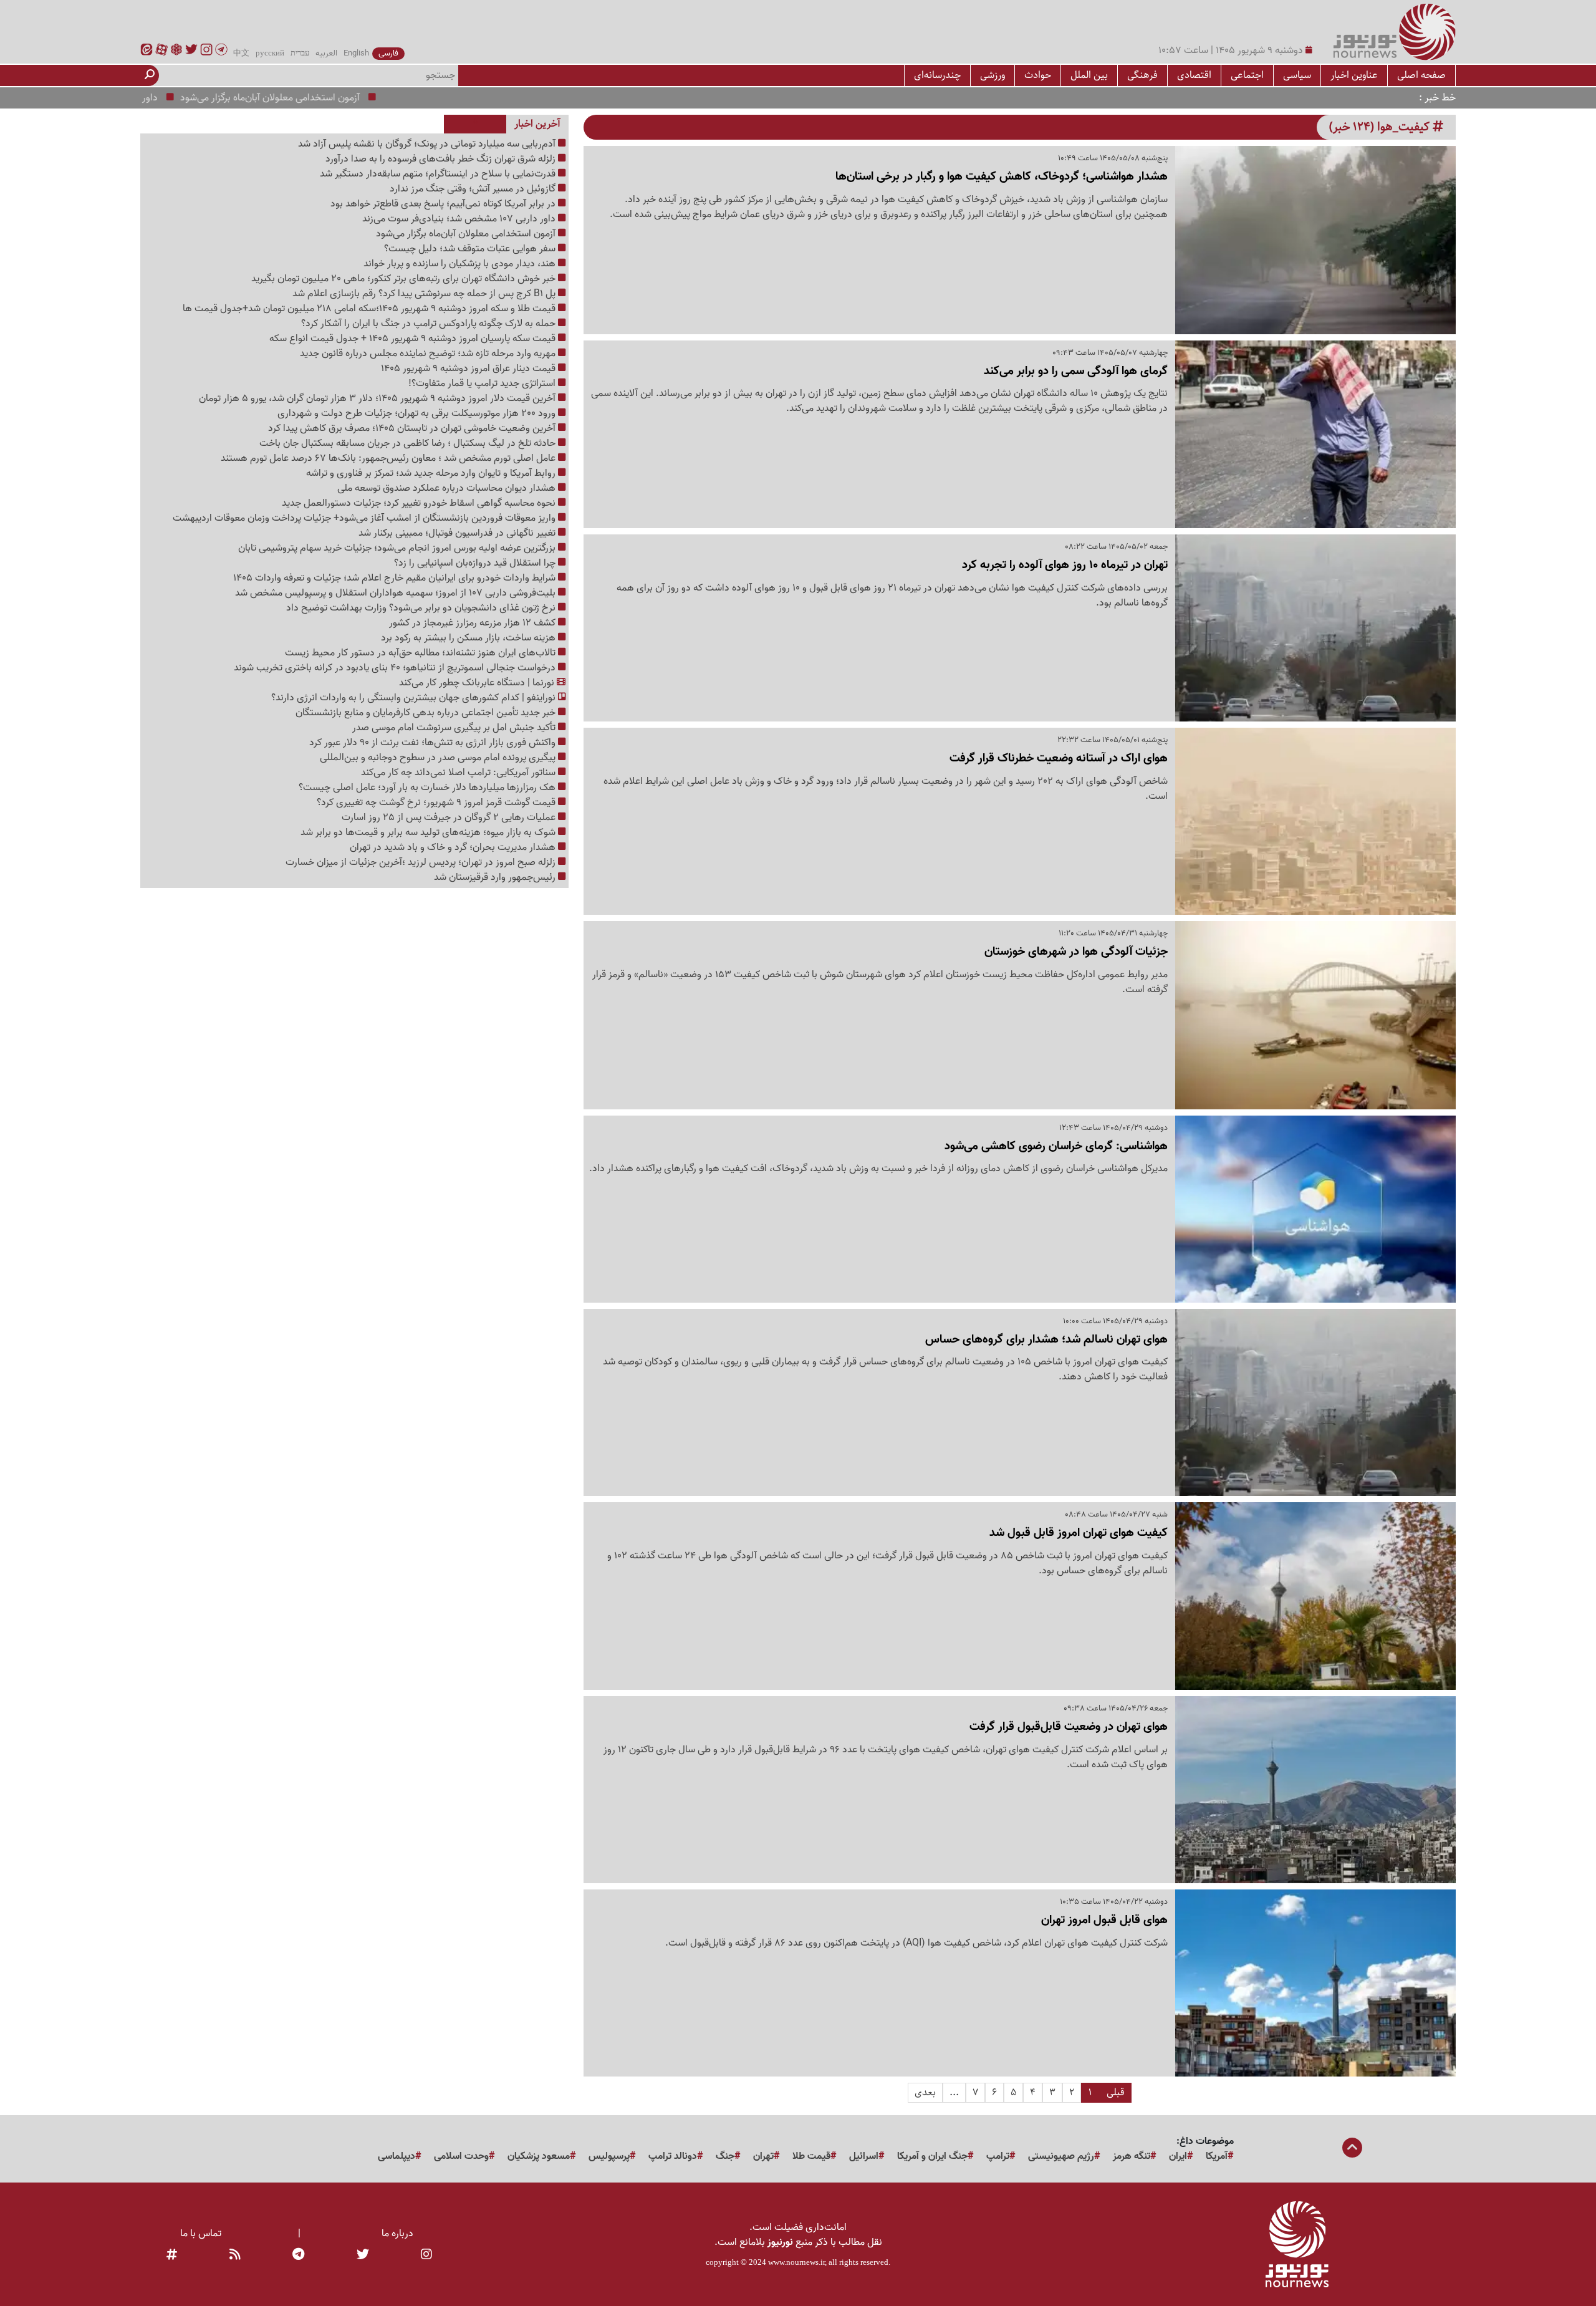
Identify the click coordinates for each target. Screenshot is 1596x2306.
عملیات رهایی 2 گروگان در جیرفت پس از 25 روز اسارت (450, 818)
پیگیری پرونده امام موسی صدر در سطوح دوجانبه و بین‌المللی (439, 758)
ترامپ (998, 2156)
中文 (241, 54)
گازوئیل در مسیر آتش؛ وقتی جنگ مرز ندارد (474, 189)
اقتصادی (1194, 75)
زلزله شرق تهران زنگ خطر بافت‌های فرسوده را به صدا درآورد (442, 159)
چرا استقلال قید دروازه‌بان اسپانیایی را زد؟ (476, 563)
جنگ (725, 2156)
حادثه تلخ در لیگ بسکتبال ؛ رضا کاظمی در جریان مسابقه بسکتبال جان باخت (409, 443)
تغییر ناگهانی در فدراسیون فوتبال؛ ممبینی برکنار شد (458, 533)
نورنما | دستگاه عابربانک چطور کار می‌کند (478, 683)
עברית (300, 54)
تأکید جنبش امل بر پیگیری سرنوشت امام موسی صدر (455, 728)
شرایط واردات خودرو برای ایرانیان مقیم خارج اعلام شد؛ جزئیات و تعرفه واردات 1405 (396, 578)
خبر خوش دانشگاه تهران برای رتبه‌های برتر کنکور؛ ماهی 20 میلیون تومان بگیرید (405, 279)
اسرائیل (864, 2156)
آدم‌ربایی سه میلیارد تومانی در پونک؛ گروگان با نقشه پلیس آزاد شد (428, 144)
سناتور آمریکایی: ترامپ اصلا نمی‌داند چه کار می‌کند (459, 773)
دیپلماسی (397, 2156)
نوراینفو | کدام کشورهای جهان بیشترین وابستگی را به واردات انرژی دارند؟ (415, 698)
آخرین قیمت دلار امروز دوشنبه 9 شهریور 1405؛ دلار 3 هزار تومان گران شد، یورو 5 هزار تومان (378, 398)
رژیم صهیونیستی (1061, 2156)
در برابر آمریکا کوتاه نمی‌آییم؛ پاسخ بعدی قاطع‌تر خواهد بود (444, 204)
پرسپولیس (609, 2156)
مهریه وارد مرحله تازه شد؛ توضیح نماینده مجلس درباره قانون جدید (429, 354)
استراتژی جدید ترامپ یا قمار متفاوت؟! (483, 384)
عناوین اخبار (1354, 75)
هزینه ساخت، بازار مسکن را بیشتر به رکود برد (469, 638)
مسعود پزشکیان (539, 2156)
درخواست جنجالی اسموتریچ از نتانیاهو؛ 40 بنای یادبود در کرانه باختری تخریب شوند (396, 668)
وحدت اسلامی (461, 2156)
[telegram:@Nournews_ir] (298, 2255)
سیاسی (1297, 75)
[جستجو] (150, 75)
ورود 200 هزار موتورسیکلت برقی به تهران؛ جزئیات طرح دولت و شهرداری (418, 413)
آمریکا (1217, 2156)
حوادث (1038, 75)
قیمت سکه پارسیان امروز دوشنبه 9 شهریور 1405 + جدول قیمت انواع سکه (414, 339)
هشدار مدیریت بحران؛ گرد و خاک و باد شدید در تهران (454, 847)
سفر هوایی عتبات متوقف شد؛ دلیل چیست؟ (471, 249)
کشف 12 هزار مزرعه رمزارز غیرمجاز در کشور (474, 623)
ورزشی (993, 75)
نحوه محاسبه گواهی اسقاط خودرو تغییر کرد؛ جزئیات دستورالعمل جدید (420, 503)
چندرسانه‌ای (937, 75)
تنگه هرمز (1132, 2156)
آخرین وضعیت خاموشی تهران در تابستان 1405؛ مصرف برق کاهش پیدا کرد (413, 428)
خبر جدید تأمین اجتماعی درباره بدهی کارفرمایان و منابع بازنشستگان (427, 713)
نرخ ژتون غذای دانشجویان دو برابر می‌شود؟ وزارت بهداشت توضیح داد (422, 608)
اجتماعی (1247, 75)
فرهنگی (1142, 75)
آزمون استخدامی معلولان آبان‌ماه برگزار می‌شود (333, 98)
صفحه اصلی (1421, 75)
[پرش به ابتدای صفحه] (1352, 2149)
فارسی (388, 54)
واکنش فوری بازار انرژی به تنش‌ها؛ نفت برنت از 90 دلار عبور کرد (434, 743)
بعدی (925, 2092)
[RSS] (235, 2255)
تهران (763, 2156)
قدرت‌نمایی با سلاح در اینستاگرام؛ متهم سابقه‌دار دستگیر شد (439, 174)
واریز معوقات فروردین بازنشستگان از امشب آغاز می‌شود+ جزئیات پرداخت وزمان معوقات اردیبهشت (365, 518)
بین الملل (1089, 75)
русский (270, 54)
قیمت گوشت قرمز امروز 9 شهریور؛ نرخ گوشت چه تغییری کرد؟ (437, 803)
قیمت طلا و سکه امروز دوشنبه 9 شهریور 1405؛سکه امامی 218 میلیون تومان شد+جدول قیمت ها (370, 309)
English (356, 54)
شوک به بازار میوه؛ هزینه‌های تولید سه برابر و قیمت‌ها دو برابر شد (429, 832)
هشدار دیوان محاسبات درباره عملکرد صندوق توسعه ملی (448, 488)
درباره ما (397, 2234)
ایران (1178, 2156)
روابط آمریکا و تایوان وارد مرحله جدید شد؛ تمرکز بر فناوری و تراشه (432, 473)
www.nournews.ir (796, 2262)
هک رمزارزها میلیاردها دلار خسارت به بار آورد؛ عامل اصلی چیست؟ (428, 788)
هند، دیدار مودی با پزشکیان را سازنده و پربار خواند (461, 264)
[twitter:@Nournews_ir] (363, 2255)
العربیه (326, 54)
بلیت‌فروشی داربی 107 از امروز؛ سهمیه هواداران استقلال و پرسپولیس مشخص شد (397, 593)
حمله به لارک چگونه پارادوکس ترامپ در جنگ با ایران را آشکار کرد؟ (430, 324)
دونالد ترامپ (673, 2156)
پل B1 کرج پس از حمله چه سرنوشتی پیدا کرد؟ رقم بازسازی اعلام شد (425, 294)
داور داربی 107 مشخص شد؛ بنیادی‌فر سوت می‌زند (460, 219)
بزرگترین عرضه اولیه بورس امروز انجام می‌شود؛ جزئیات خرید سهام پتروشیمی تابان (398, 548)
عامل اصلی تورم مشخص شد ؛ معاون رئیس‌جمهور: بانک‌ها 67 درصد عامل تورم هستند (389, 458)
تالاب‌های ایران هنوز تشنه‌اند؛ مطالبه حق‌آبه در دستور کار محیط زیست (421, 653)
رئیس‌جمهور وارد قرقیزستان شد (496, 877)
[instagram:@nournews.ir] (426, 2255)
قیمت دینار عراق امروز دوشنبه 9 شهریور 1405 (469, 369)
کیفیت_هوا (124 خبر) (1381, 127)
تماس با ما (201, 2234)
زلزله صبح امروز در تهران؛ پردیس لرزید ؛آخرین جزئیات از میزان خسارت (422, 862)
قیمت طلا (811, 2156)
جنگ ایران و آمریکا (932, 2156)
